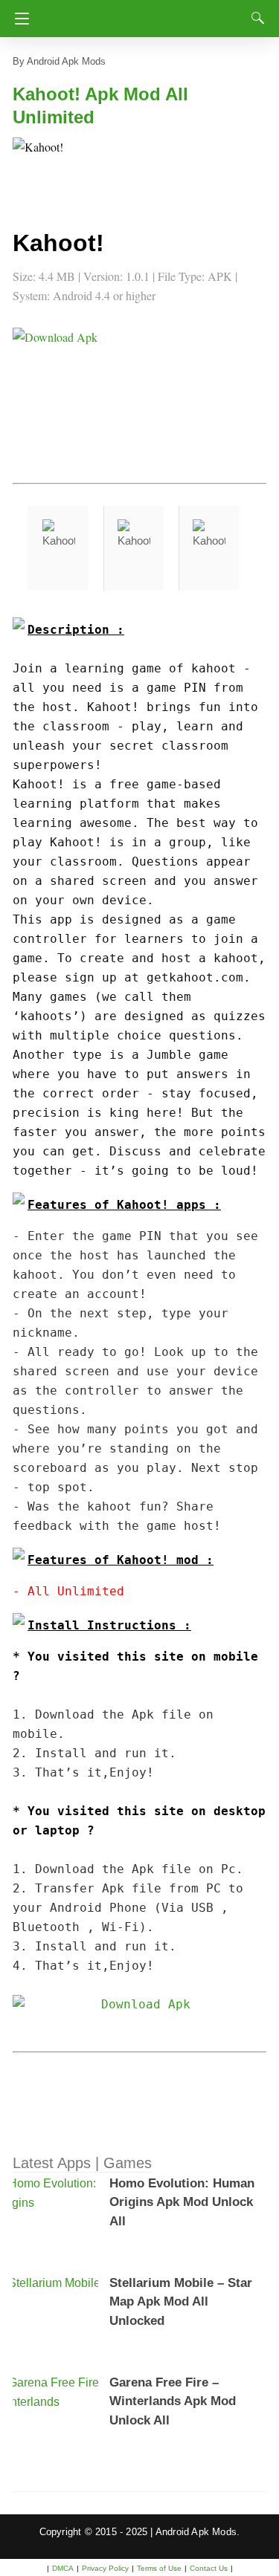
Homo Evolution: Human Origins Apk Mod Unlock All (182, 2202)
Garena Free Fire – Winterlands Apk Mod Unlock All (173, 2401)
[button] (42, 167)
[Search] (254, 18)
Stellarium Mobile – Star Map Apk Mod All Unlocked (181, 2302)
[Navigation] (18, 19)
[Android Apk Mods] (144, 14)
